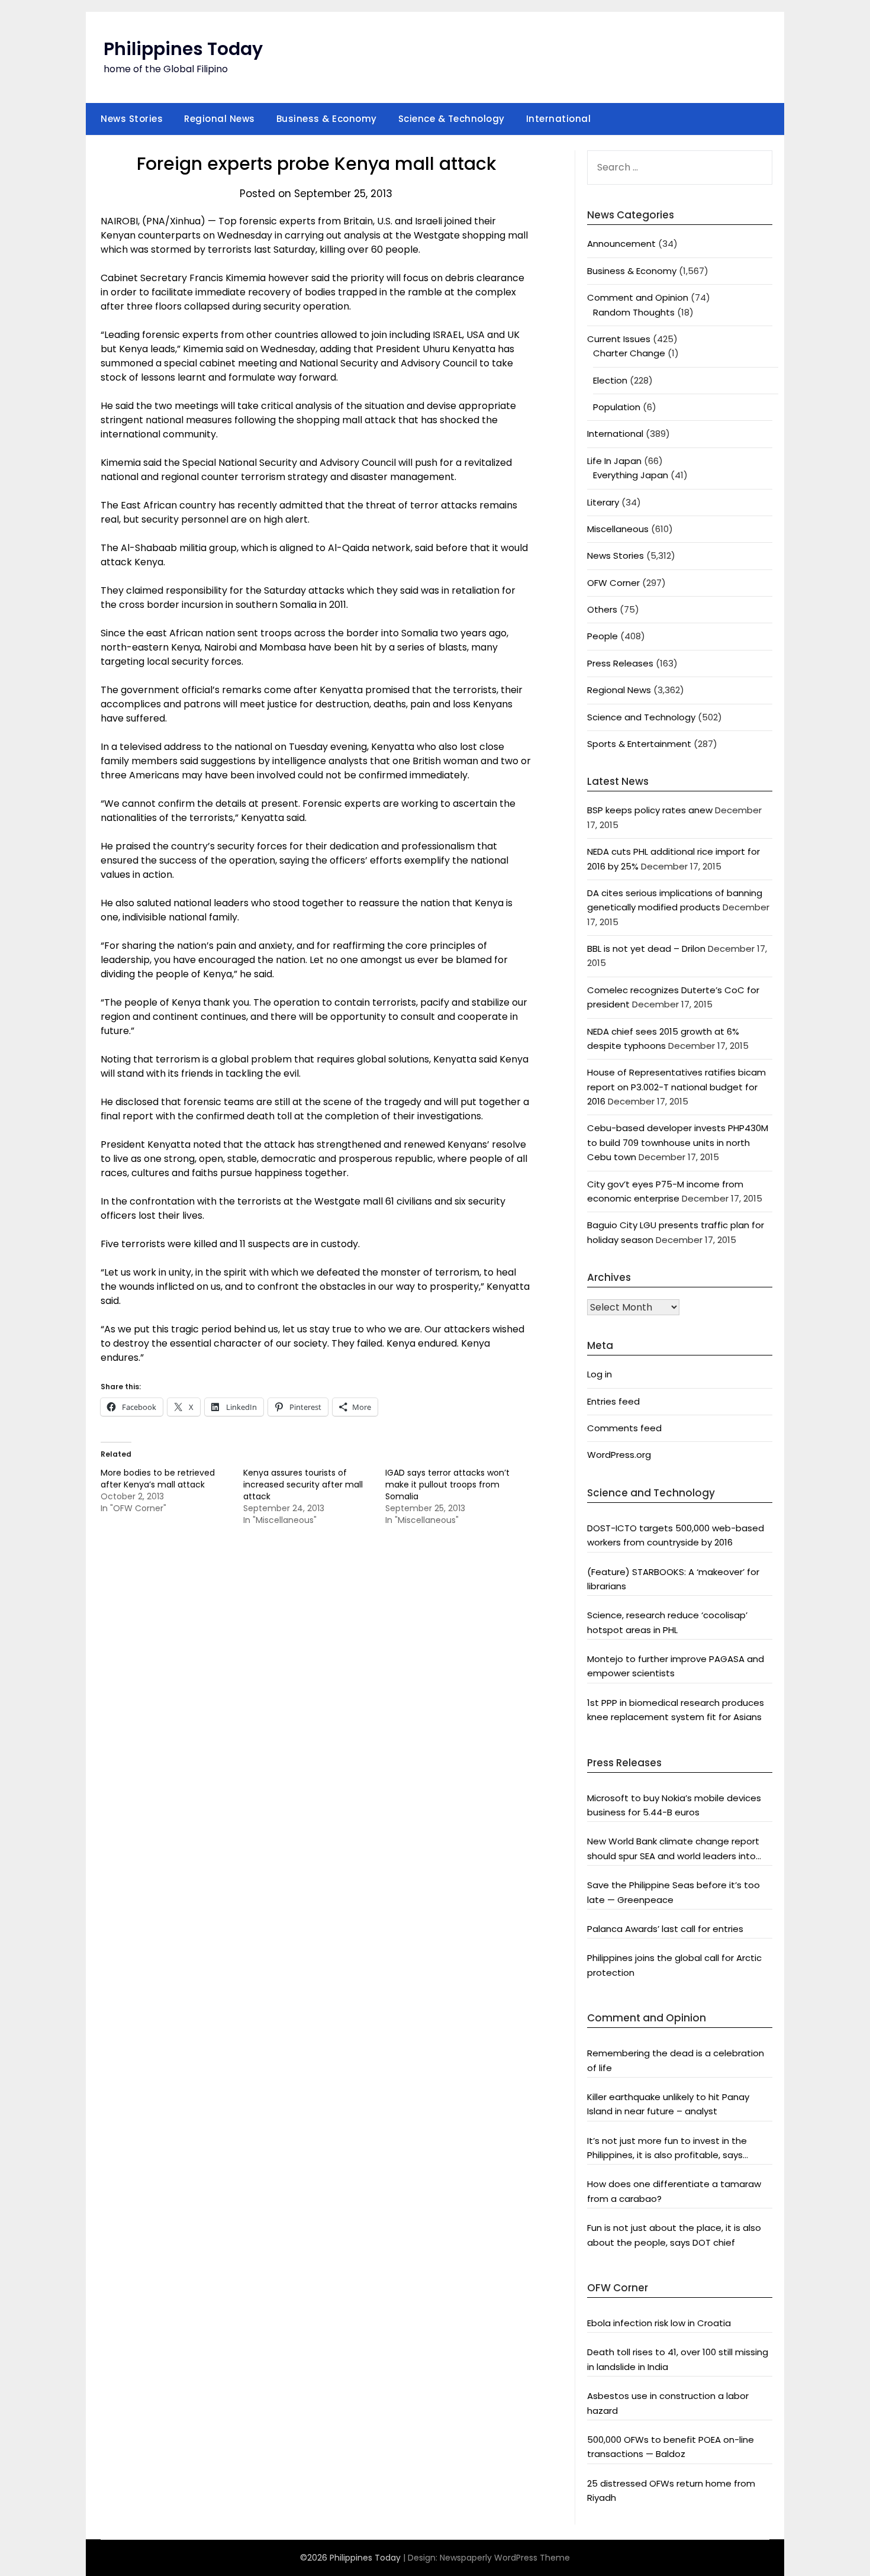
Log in (600, 1374)
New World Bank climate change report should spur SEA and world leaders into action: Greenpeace (673, 1849)
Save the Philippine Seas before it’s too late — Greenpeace (674, 1892)
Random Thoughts (634, 312)
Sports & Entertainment (639, 744)
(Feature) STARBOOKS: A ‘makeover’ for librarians (673, 1579)
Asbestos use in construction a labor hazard (668, 2403)
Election (610, 380)
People (602, 636)
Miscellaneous (618, 529)
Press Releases (620, 663)
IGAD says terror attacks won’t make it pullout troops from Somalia (447, 1485)
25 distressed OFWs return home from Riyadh (671, 2490)
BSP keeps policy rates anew (650, 810)
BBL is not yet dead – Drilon (646, 949)
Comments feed (624, 1428)
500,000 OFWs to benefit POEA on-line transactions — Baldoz (671, 2447)
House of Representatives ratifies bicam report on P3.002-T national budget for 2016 (676, 1087)
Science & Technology (452, 119)
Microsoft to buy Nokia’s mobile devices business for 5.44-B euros (674, 1805)
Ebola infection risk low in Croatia (659, 2323)
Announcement (621, 244)
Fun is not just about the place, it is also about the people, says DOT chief (674, 2235)
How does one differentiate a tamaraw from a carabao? (674, 2191)
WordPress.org (619, 1455)
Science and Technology (641, 717)
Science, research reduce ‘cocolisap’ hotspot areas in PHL (667, 1622)
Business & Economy (327, 119)
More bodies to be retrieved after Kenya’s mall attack (158, 1479)
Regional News (220, 119)
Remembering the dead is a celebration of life (676, 2060)
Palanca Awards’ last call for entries (665, 1929)
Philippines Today (183, 49)
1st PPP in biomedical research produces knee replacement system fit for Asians (676, 1710)
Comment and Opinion (638, 297)
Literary (603, 502)
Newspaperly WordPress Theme (505, 2558)
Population (617, 407)
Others (602, 609)
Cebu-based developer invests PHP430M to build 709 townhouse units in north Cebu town (678, 1142)
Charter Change (629, 353)
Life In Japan (614, 461)
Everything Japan (631, 475)
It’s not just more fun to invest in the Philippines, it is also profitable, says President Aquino (667, 2149)
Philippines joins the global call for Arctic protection (674, 1965)
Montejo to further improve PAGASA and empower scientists (676, 1666)
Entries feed (613, 1401)
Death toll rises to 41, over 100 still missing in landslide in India (678, 2359)
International (559, 119)
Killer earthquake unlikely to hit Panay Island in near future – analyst (668, 2104)
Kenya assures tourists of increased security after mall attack (303, 1485)
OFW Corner (613, 583)
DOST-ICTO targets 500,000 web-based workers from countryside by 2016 (676, 1535)
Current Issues (619, 339)
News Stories (132, 119)
